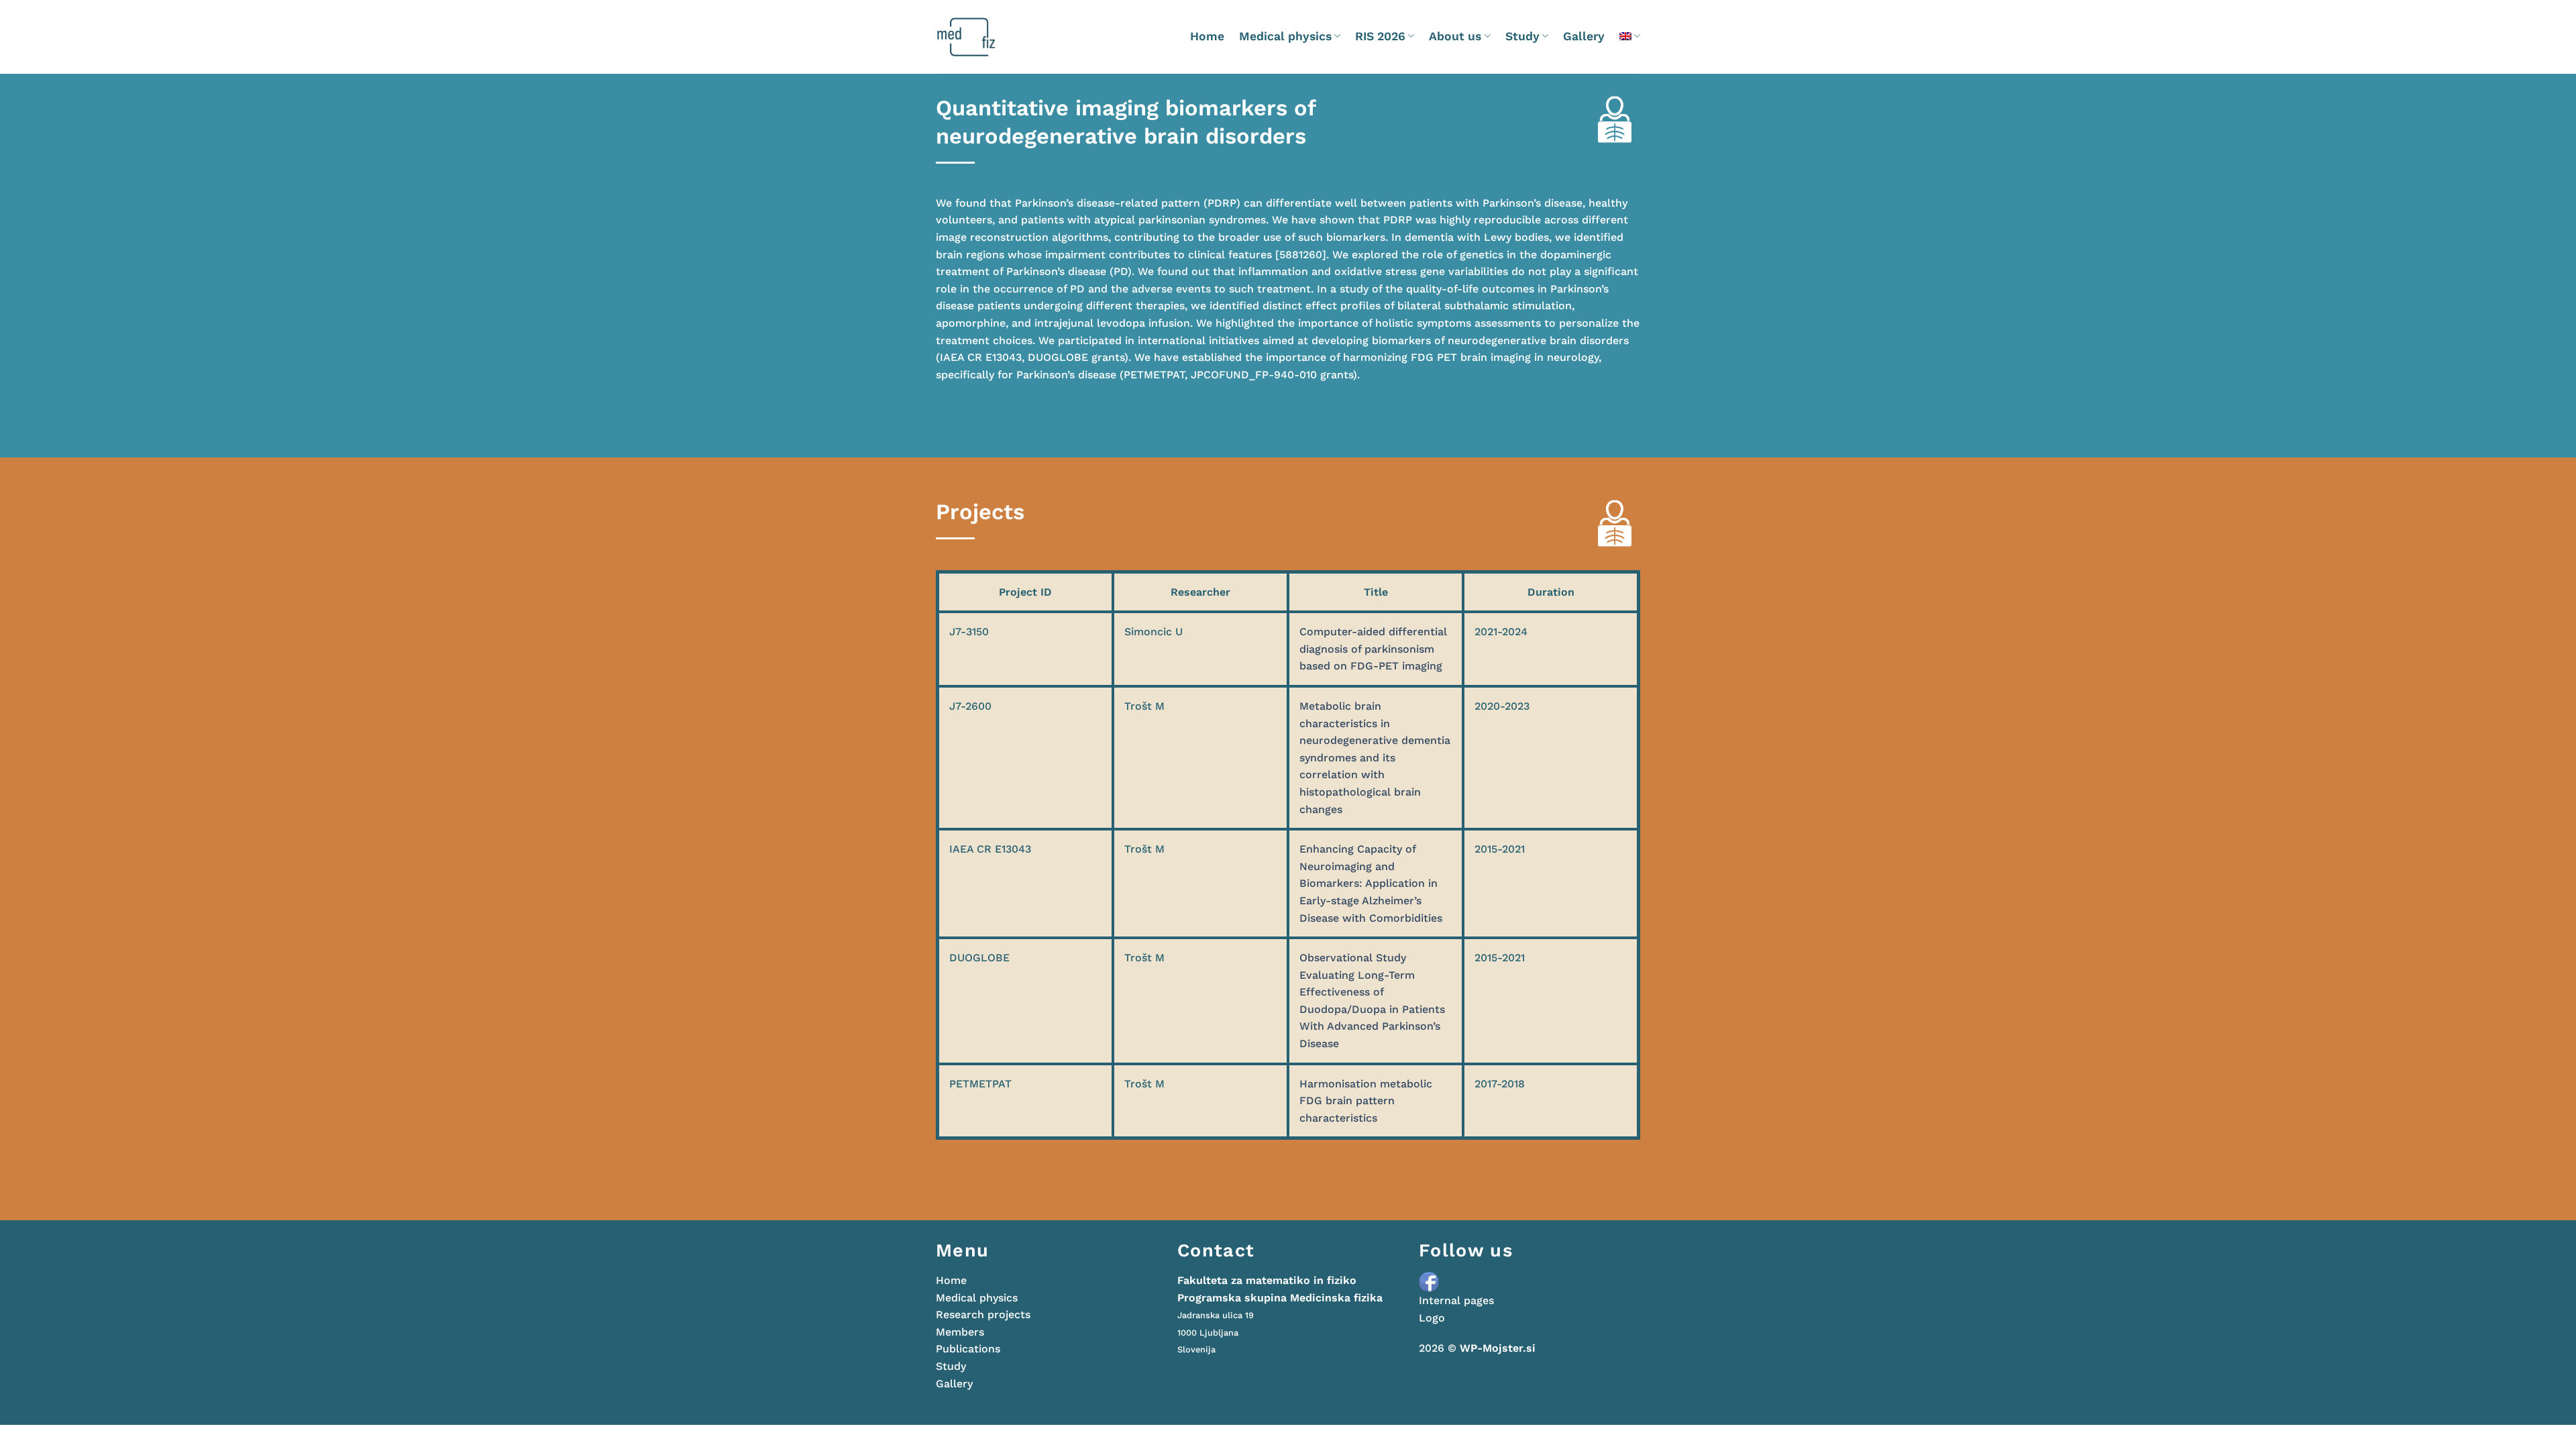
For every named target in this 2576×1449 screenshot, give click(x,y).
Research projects (983, 1314)
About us (1455, 36)
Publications (968, 1349)
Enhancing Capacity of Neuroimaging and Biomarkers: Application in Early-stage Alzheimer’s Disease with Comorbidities (1371, 883)
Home (1207, 36)
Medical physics (1285, 36)
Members (960, 1332)
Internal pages (1456, 1300)
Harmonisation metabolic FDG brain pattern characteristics (1366, 1101)
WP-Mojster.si (1498, 1348)
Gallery (1584, 36)
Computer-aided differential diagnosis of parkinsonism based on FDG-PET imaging (1373, 649)
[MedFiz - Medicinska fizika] (992, 37)
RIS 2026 (1380, 36)
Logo (1432, 1318)
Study (1522, 36)
